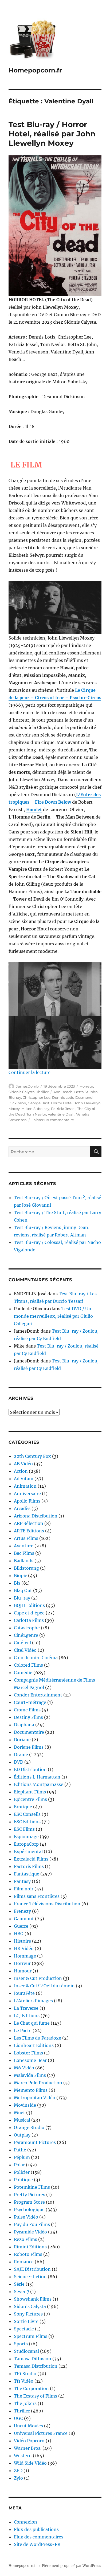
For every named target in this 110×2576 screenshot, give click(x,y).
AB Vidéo (23, 1464)
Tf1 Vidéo (24, 2381)
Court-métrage (30, 1702)
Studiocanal (26, 2351)
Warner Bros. (28, 2448)
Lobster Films (28, 2053)
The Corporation (31, 2388)
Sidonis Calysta (22, 1092)
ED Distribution (30, 1769)
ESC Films (24, 1829)
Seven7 (21, 2292)
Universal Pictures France (41, 2433)
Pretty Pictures (30, 2195)
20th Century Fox (32, 1456)
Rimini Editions (30, 2247)
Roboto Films (28, 2254)
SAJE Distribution (32, 2269)
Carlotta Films (29, 1620)
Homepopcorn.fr (35, 70)
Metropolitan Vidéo (35, 2098)
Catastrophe (27, 1628)
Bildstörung (26, 1568)
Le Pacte (23, 2030)
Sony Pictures (28, 2314)
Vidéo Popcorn (29, 2441)
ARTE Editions (29, 1531)
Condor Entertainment (38, 1695)
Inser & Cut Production (38, 1978)
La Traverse (26, 2008)
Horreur (86, 1086)
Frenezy (22, 1911)
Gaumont (24, 1919)
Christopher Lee (37, 1097)
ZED (18, 2471)
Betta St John (86, 1092)
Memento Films (31, 2090)
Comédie (23, 1672)
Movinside (25, 2105)
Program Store (29, 2202)
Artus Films (26, 1538)
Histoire (22, 1941)
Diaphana (24, 1725)
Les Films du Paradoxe (38, 2038)
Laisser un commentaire (53, 1120)
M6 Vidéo (24, 2068)
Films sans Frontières (37, 1896)
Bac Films (24, 1553)
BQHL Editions (29, 1605)
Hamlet (34, 809)
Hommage (25, 1956)
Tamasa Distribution (36, 2366)
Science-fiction (30, 2277)
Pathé (20, 2150)
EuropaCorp (26, 1844)
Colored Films (28, 1665)
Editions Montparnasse (39, 1784)
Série (19, 2284)
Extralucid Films (31, 1859)
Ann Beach (63, 1092)
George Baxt (39, 1103)
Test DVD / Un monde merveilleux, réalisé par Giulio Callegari (53, 1316)
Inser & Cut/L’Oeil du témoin (44, 1986)
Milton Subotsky (35, 1109)
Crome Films (27, 1710)
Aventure (24, 1546)
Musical (22, 2120)
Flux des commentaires (39, 2537)
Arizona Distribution (36, 1516)
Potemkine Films (32, 2187)
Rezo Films (25, 2239)
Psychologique (29, 2209)
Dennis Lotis (63, 1097)
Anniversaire (27, 1493)
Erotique (23, 1807)
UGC (18, 2418)
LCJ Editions (27, 2016)
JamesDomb (27, 1086)
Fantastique (27, 1874)
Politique (23, 2180)
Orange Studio (29, 2127)
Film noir (24, 1889)
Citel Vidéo (25, 1650)
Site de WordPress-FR (37, 2544)
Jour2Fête (24, 1993)
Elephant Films (30, 1792)
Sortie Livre (26, 2321)
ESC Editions (27, 1822)
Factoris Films (29, 1866)
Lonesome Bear (30, 2060)
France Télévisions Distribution (47, 1904)
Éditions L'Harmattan (37, 1777)
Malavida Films (30, 2075)
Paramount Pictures (35, 2142)
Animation (25, 1486)
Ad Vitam (24, 1479)
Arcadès (22, 1508)
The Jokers (25, 2403)
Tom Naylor (36, 1114)
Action (21, 1471)
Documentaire (29, 1732)
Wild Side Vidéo (30, 2463)
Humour (23, 1971)
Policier (22, 2172)
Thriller (42, 1092)
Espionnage (26, 1837)
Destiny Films (28, 1717)
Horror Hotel (62, 1103)
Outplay (22, 2135)
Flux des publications (36, 2529)
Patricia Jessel (63, 1109)
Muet (19, 2113)
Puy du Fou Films (32, 2224)
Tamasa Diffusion (33, 2359)
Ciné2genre (26, 1635)
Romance (24, 2262)
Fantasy (22, 1881)
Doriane (22, 1740)
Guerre (21, 1926)
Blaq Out (23, 1590)
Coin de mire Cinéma (36, 1658)
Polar (19, 2165)
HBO (19, 1934)
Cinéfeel (22, 1643)
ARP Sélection (29, 1523)
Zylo (18, 2478)
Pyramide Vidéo (30, 2232)
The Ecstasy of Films (36, 2396)
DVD (19, 1762)
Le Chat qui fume (32, 2023)
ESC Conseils (27, 1814)
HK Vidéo (24, 1948)
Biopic (20, 1576)
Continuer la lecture (30, 1072)
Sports (21, 2344)
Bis (17, 1583)
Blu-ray (15, 1097)
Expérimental (28, 1851)
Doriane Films (29, 1747)
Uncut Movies (28, 2426)
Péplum (22, 2157)
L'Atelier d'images (33, 2001)
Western (23, 2456)
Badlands (24, 1561)
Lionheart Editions (34, 2045)
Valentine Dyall (61, 1114)
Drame (21, 1755)
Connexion (25, 2522)
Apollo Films (27, 1501)
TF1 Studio (25, 2374)
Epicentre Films (30, 1799)
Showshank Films (33, 2299)
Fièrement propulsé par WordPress (72, 2566)
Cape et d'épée (29, 1613)
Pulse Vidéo (26, 2217)
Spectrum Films (31, 2336)
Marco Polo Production (38, 2083)
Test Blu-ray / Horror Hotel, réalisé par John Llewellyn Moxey (52, 134)
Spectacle (24, 2329)
